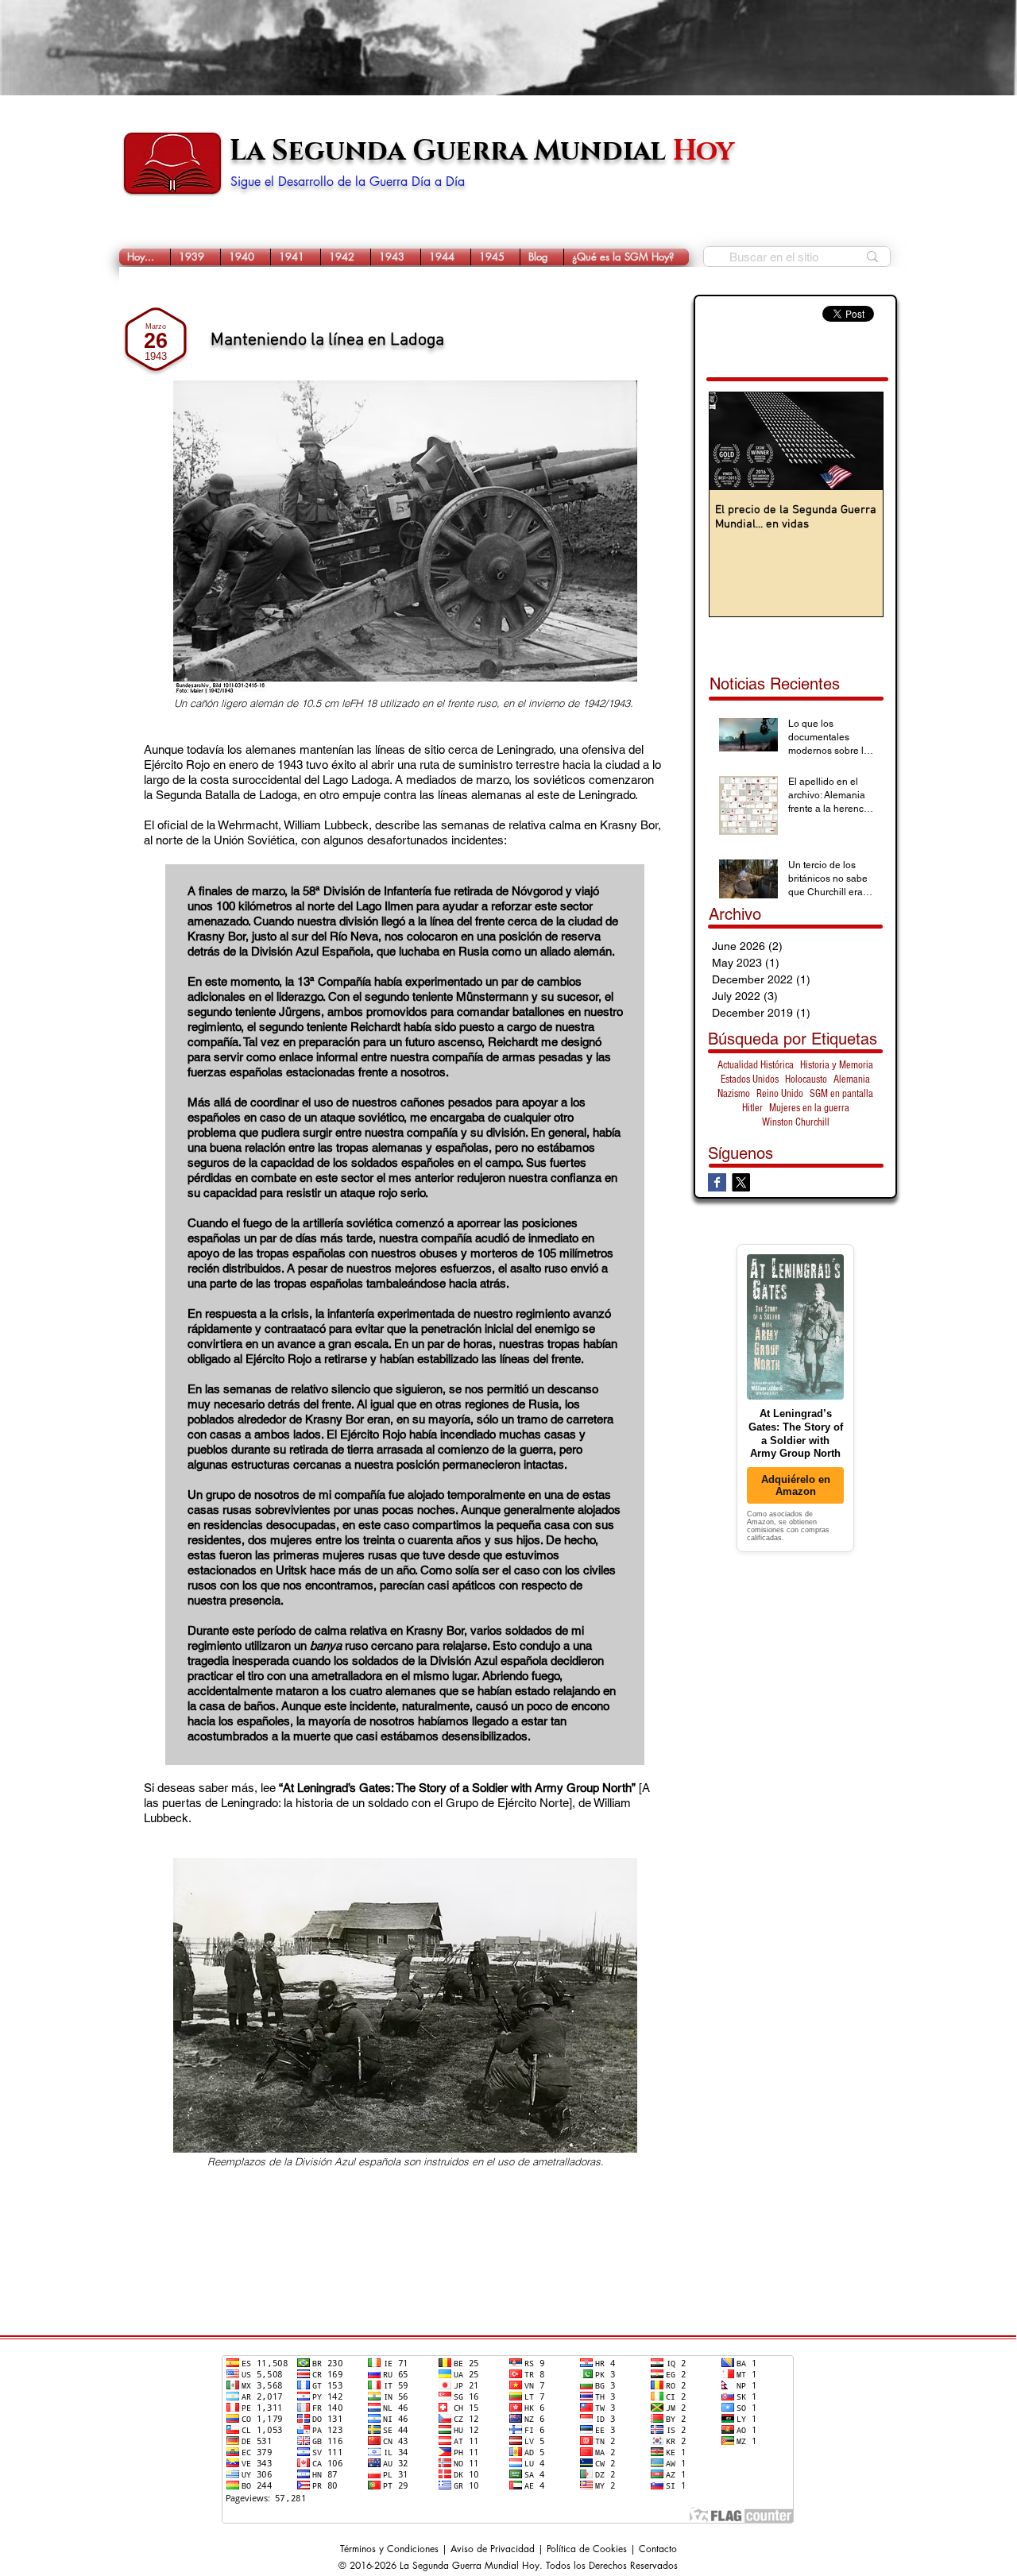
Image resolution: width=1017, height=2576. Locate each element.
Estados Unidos (750, 1079)
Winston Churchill (796, 1122)
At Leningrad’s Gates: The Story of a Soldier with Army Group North (457, 1788)
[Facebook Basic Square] (717, 1182)
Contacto (658, 2549)
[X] (741, 1182)
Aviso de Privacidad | (499, 2549)
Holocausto (806, 1079)
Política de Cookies (587, 2549)
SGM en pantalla (841, 1094)
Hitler (752, 1108)
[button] (195, 257)
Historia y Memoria (837, 1065)
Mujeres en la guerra (809, 1108)
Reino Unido (780, 1094)
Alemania (852, 1079)
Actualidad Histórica (756, 1065)
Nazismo (734, 1094)
